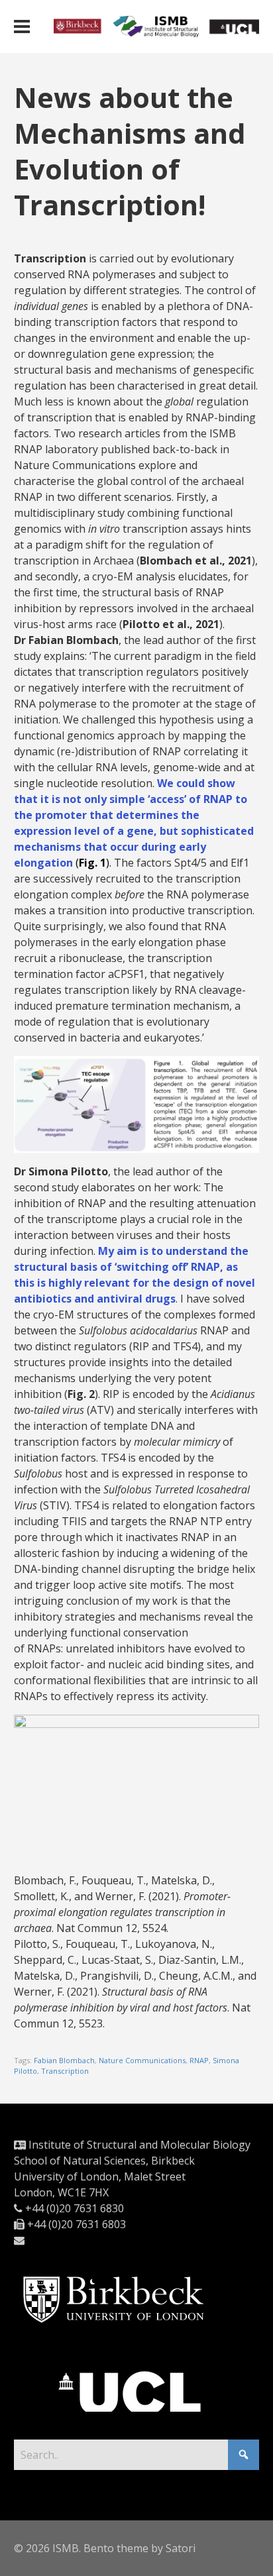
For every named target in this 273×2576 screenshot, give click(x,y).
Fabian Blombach (64, 2060)
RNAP (199, 2060)
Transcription (65, 2071)
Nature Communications (142, 2060)
